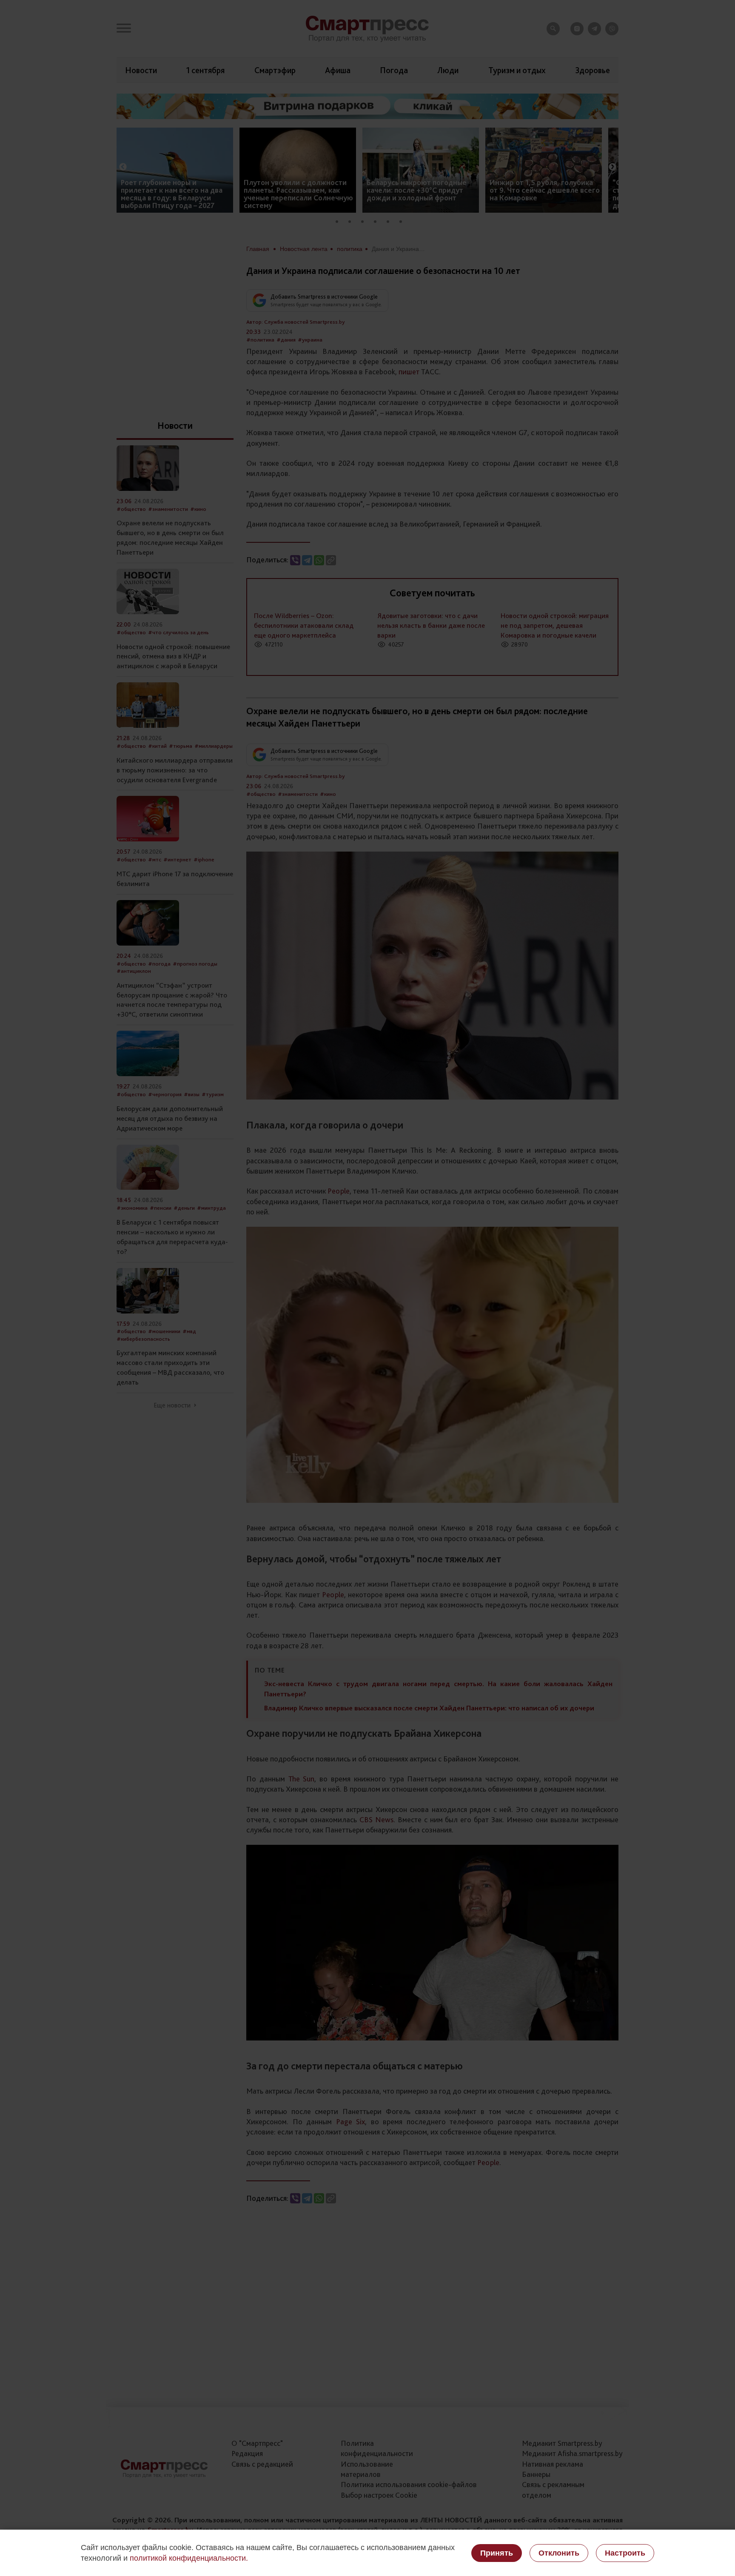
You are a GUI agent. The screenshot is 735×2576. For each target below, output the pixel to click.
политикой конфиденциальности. (189, 2558)
